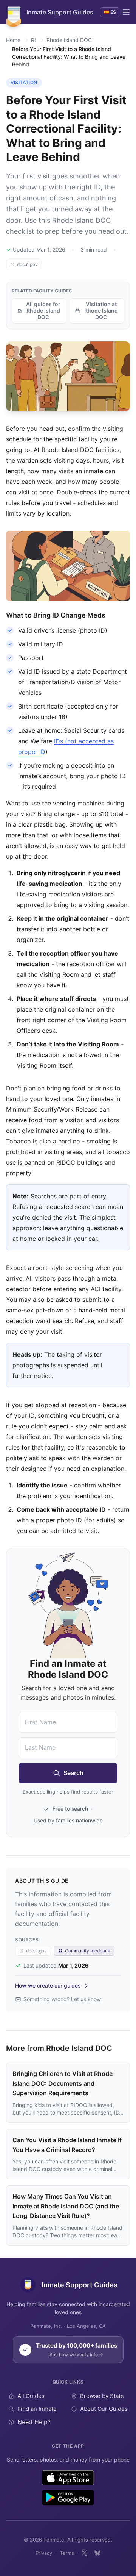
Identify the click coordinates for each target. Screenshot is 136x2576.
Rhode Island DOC (69, 40)
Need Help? (34, 2422)
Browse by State (102, 2396)
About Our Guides (104, 2409)
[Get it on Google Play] (68, 2498)
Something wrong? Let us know (62, 1999)
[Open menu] (126, 12)
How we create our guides (48, 1986)
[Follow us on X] (84, 2553)
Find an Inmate (37, 2409)
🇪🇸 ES (110, 12)
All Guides (31, 2396)
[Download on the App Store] (68, 2478)
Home (13, 40)
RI (33, 40)
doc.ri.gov (27, 264)
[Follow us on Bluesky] (97, 2553)
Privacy (44, 2553)
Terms (67, 2553)
